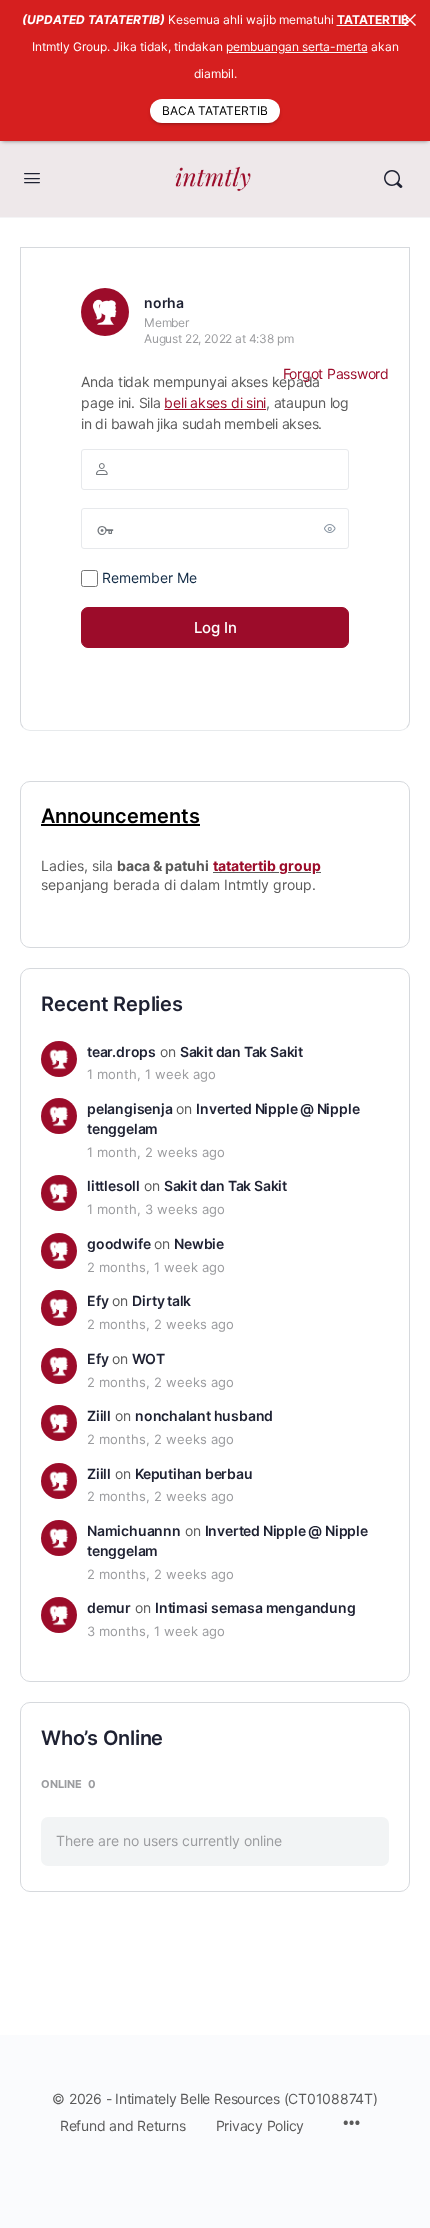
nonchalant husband (204, 1415)
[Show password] (330, 528)
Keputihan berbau (194, 1473)
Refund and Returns (123, 2125)
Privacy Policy (260, 2125)
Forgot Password (336, 373)
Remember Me (147, 577)
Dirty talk (161, 1300)
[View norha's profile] (105, 312)
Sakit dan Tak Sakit (241, 1051)
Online (68, 1784)
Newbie (199, 1243)
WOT (148, 1358)
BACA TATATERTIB (215, 110)
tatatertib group (267, 865)
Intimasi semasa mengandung (255, 1607)
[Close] (410, 20)
